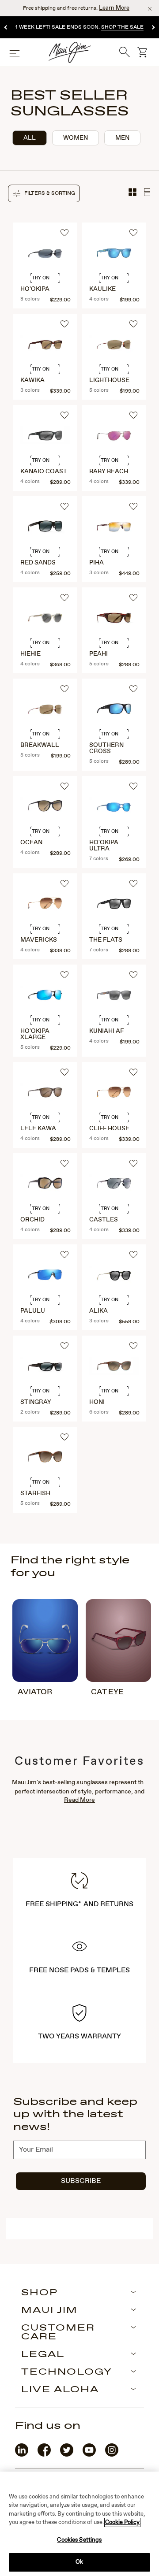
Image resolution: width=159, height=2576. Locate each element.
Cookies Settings (79, 2540)
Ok (79, 2562)
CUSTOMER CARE (58, 2333)
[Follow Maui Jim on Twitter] (67, 2455)
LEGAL (43, 2355)
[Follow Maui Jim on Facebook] (44, 2455)
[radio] (30, 138)
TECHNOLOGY (67, 2372)
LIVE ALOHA (60, 2390)
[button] (44, 193)
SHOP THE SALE (122, 27)
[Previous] (6, 28)
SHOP (40, 2293)
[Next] (153, 28)
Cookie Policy (122, 2522)
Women (76, 138)
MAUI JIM (49, 2311)
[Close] (150, 9)
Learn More (114, 8)
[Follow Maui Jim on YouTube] (89, 2455)
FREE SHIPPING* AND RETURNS (79, 1904)
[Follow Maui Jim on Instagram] (112, 2455)
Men (122, 138)
